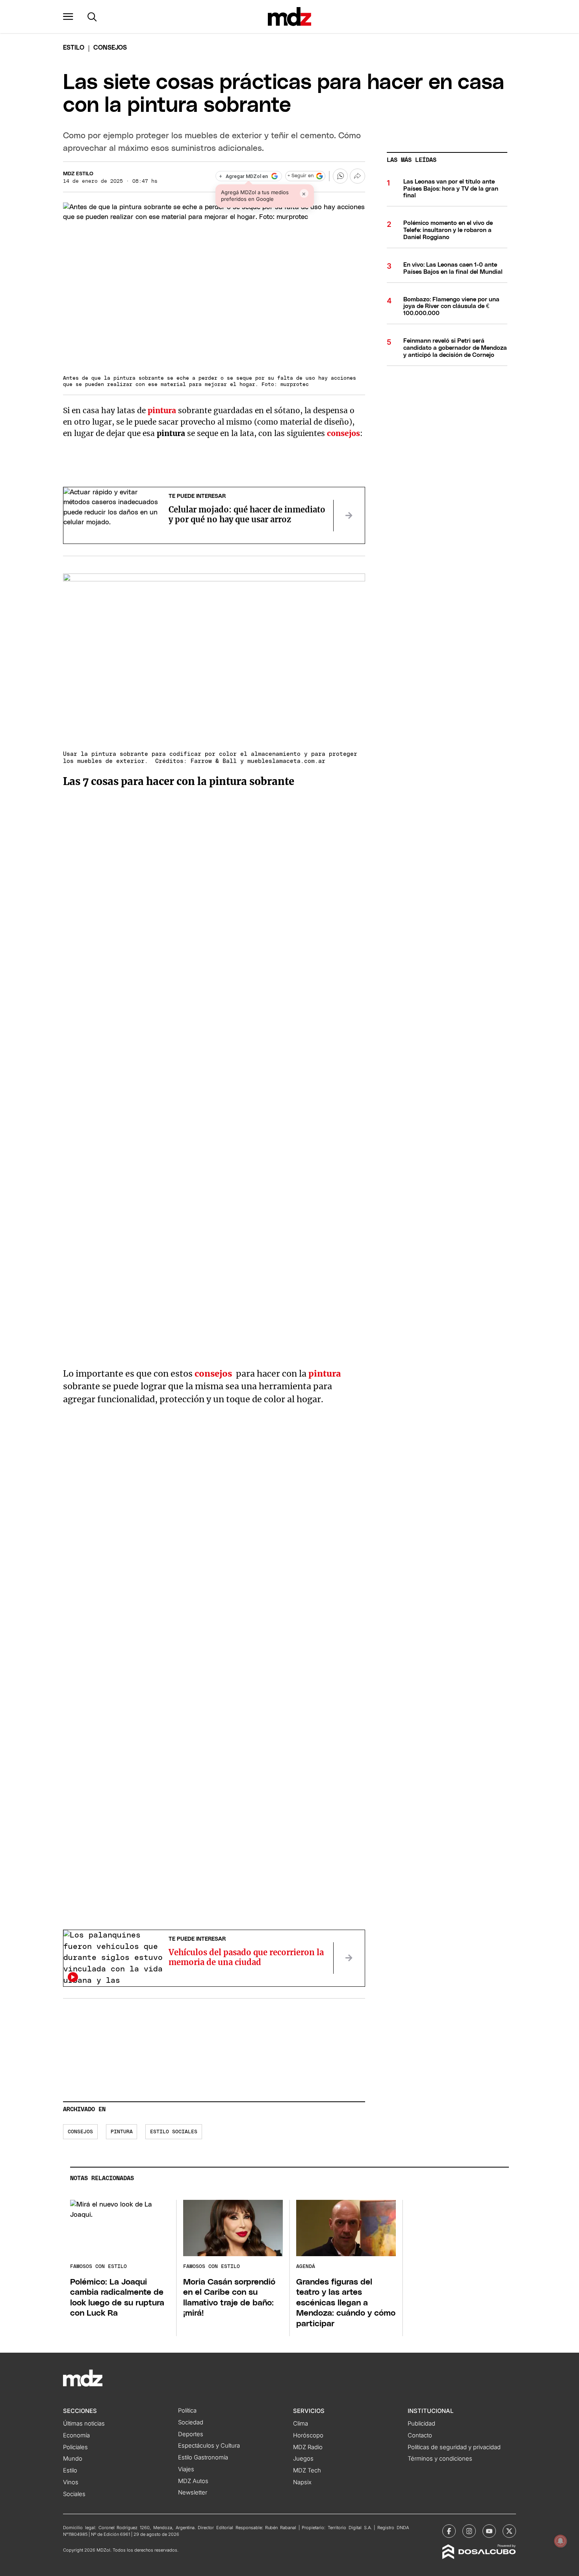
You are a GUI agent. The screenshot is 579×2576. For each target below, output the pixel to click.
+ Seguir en (301, 176)
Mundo (73, 2459)
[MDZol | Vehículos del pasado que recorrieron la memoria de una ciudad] (349, 1958)
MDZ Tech (307, 2470)
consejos (80, 2132)
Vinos (71, 2482)
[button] (68, 17)
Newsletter (193, 2492)
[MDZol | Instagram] (469, 2531)
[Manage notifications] (560, 2541)
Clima (301, 2424)
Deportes (191, 2434)
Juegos (303, 2459)
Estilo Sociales (174, 2132)
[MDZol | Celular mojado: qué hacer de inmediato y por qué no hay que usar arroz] (349, 516)
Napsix (302, 2482)
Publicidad (421, 2424)
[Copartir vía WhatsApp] (340, 176)
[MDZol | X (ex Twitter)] (509, 2531)
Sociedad (191, 2422)
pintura (122, 2132)
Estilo (74, 48)
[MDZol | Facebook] (449, 2531)
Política (187, 2411)
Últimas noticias (84, 2424)
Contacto (420, 2435)
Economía (76, 2435)
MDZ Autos (193, 2481)
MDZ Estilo (78, 174)
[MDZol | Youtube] (489, 2531)
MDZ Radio (308, 2447)
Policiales (75, 2447)
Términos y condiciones (440, 2459)
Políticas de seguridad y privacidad (454, 2447)
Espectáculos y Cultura (209, 2446)
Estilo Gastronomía (203, 2457)
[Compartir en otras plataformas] (357, 176)
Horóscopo (308, 2435)
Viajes (186, 2469)
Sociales (74, 2494)
